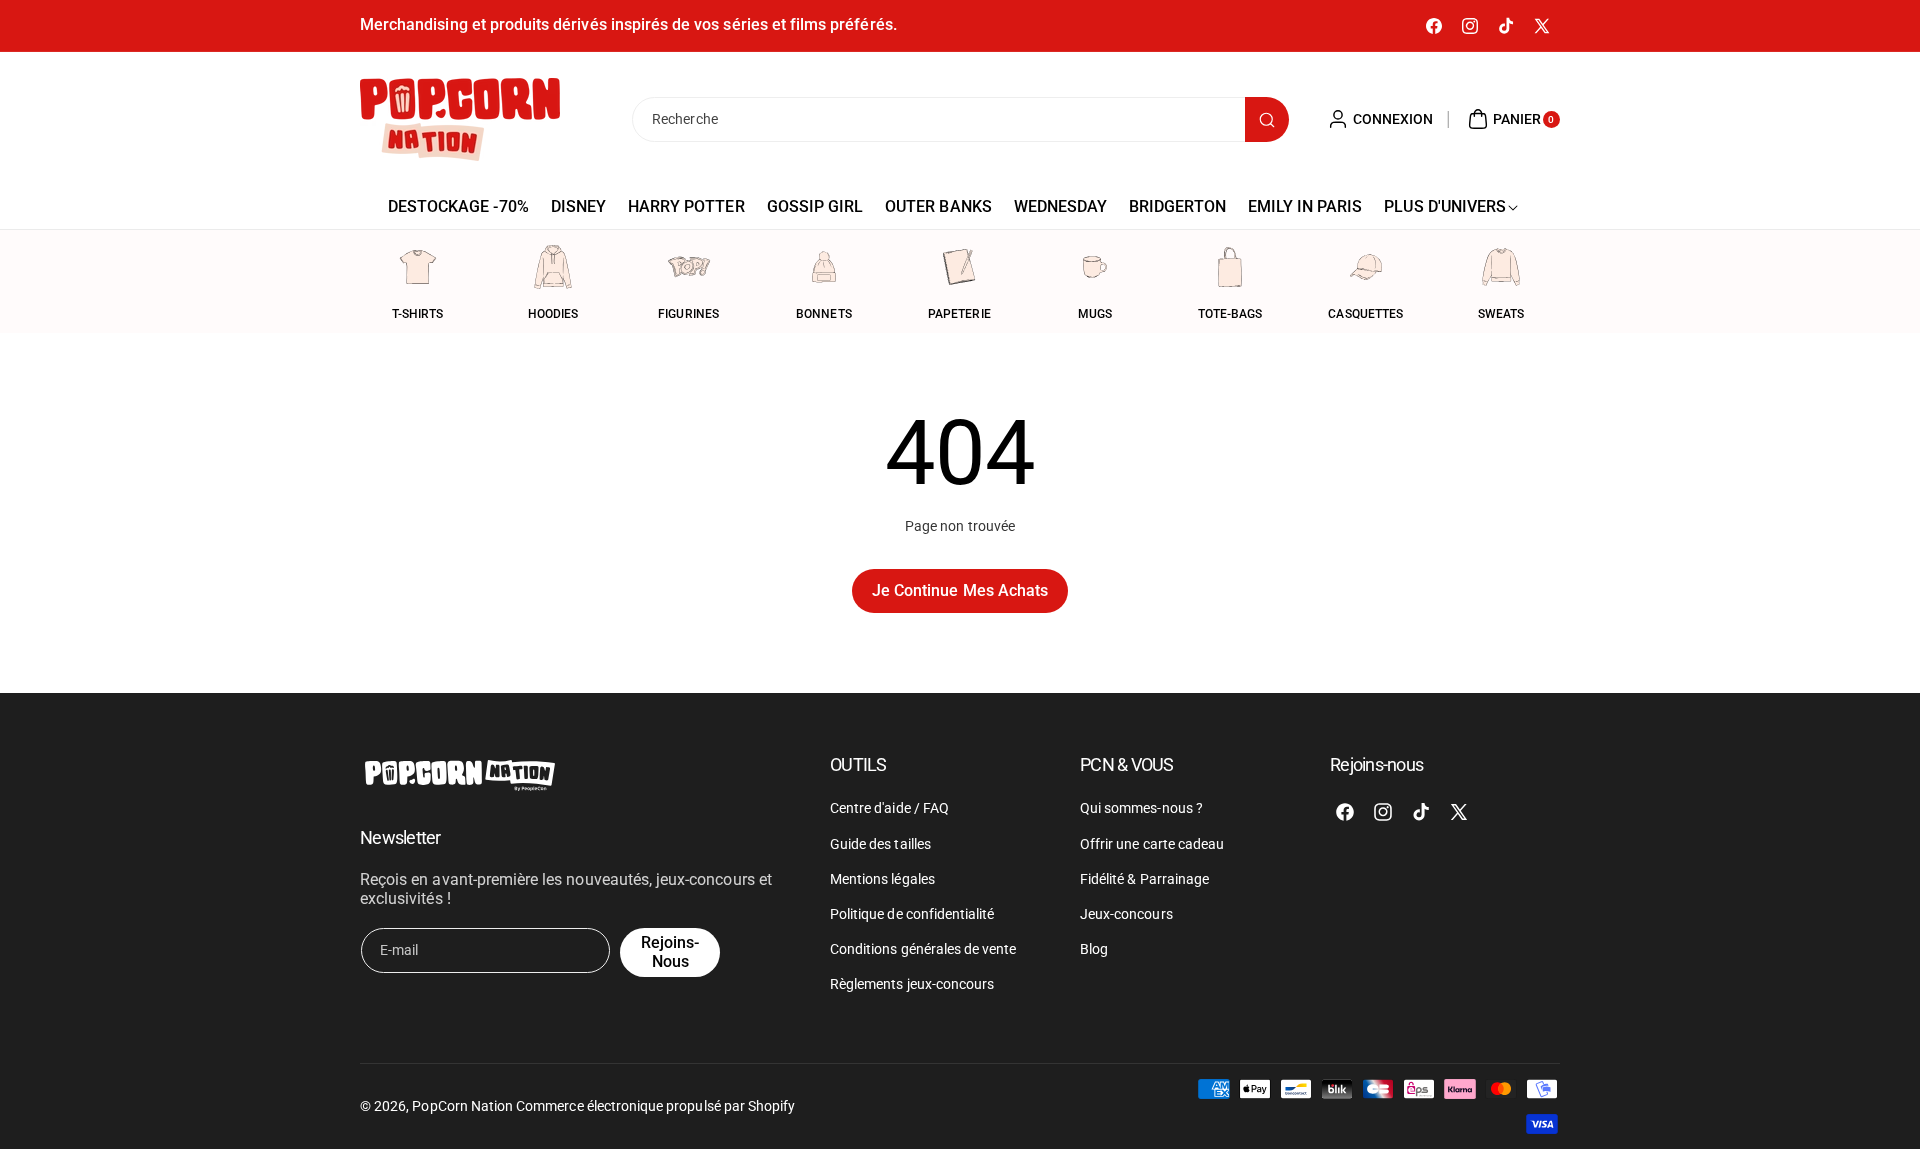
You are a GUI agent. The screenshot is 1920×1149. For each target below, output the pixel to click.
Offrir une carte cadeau (1152, 844)
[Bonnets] (824, 267)
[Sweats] (1501, 267)
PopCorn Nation (462, 1106)
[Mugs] (1095, 267)
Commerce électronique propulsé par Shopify (655, 1106)
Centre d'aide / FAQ (889, 809)
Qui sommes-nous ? (1141, 809)
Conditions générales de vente (923, 949)
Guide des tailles (880, 844)
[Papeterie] (959, 267)
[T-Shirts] (418, 267)
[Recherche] (1267, 119)
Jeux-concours (1126, 914)
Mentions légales (882, 879)
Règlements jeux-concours (912, 985)
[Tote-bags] (1230, 267)
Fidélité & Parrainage (1144, 879)
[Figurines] (689, 267)
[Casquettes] (1366, 267)
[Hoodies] (553, 267)
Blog (1094, 949)
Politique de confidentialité (912, 914)
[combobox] (960, 119)
